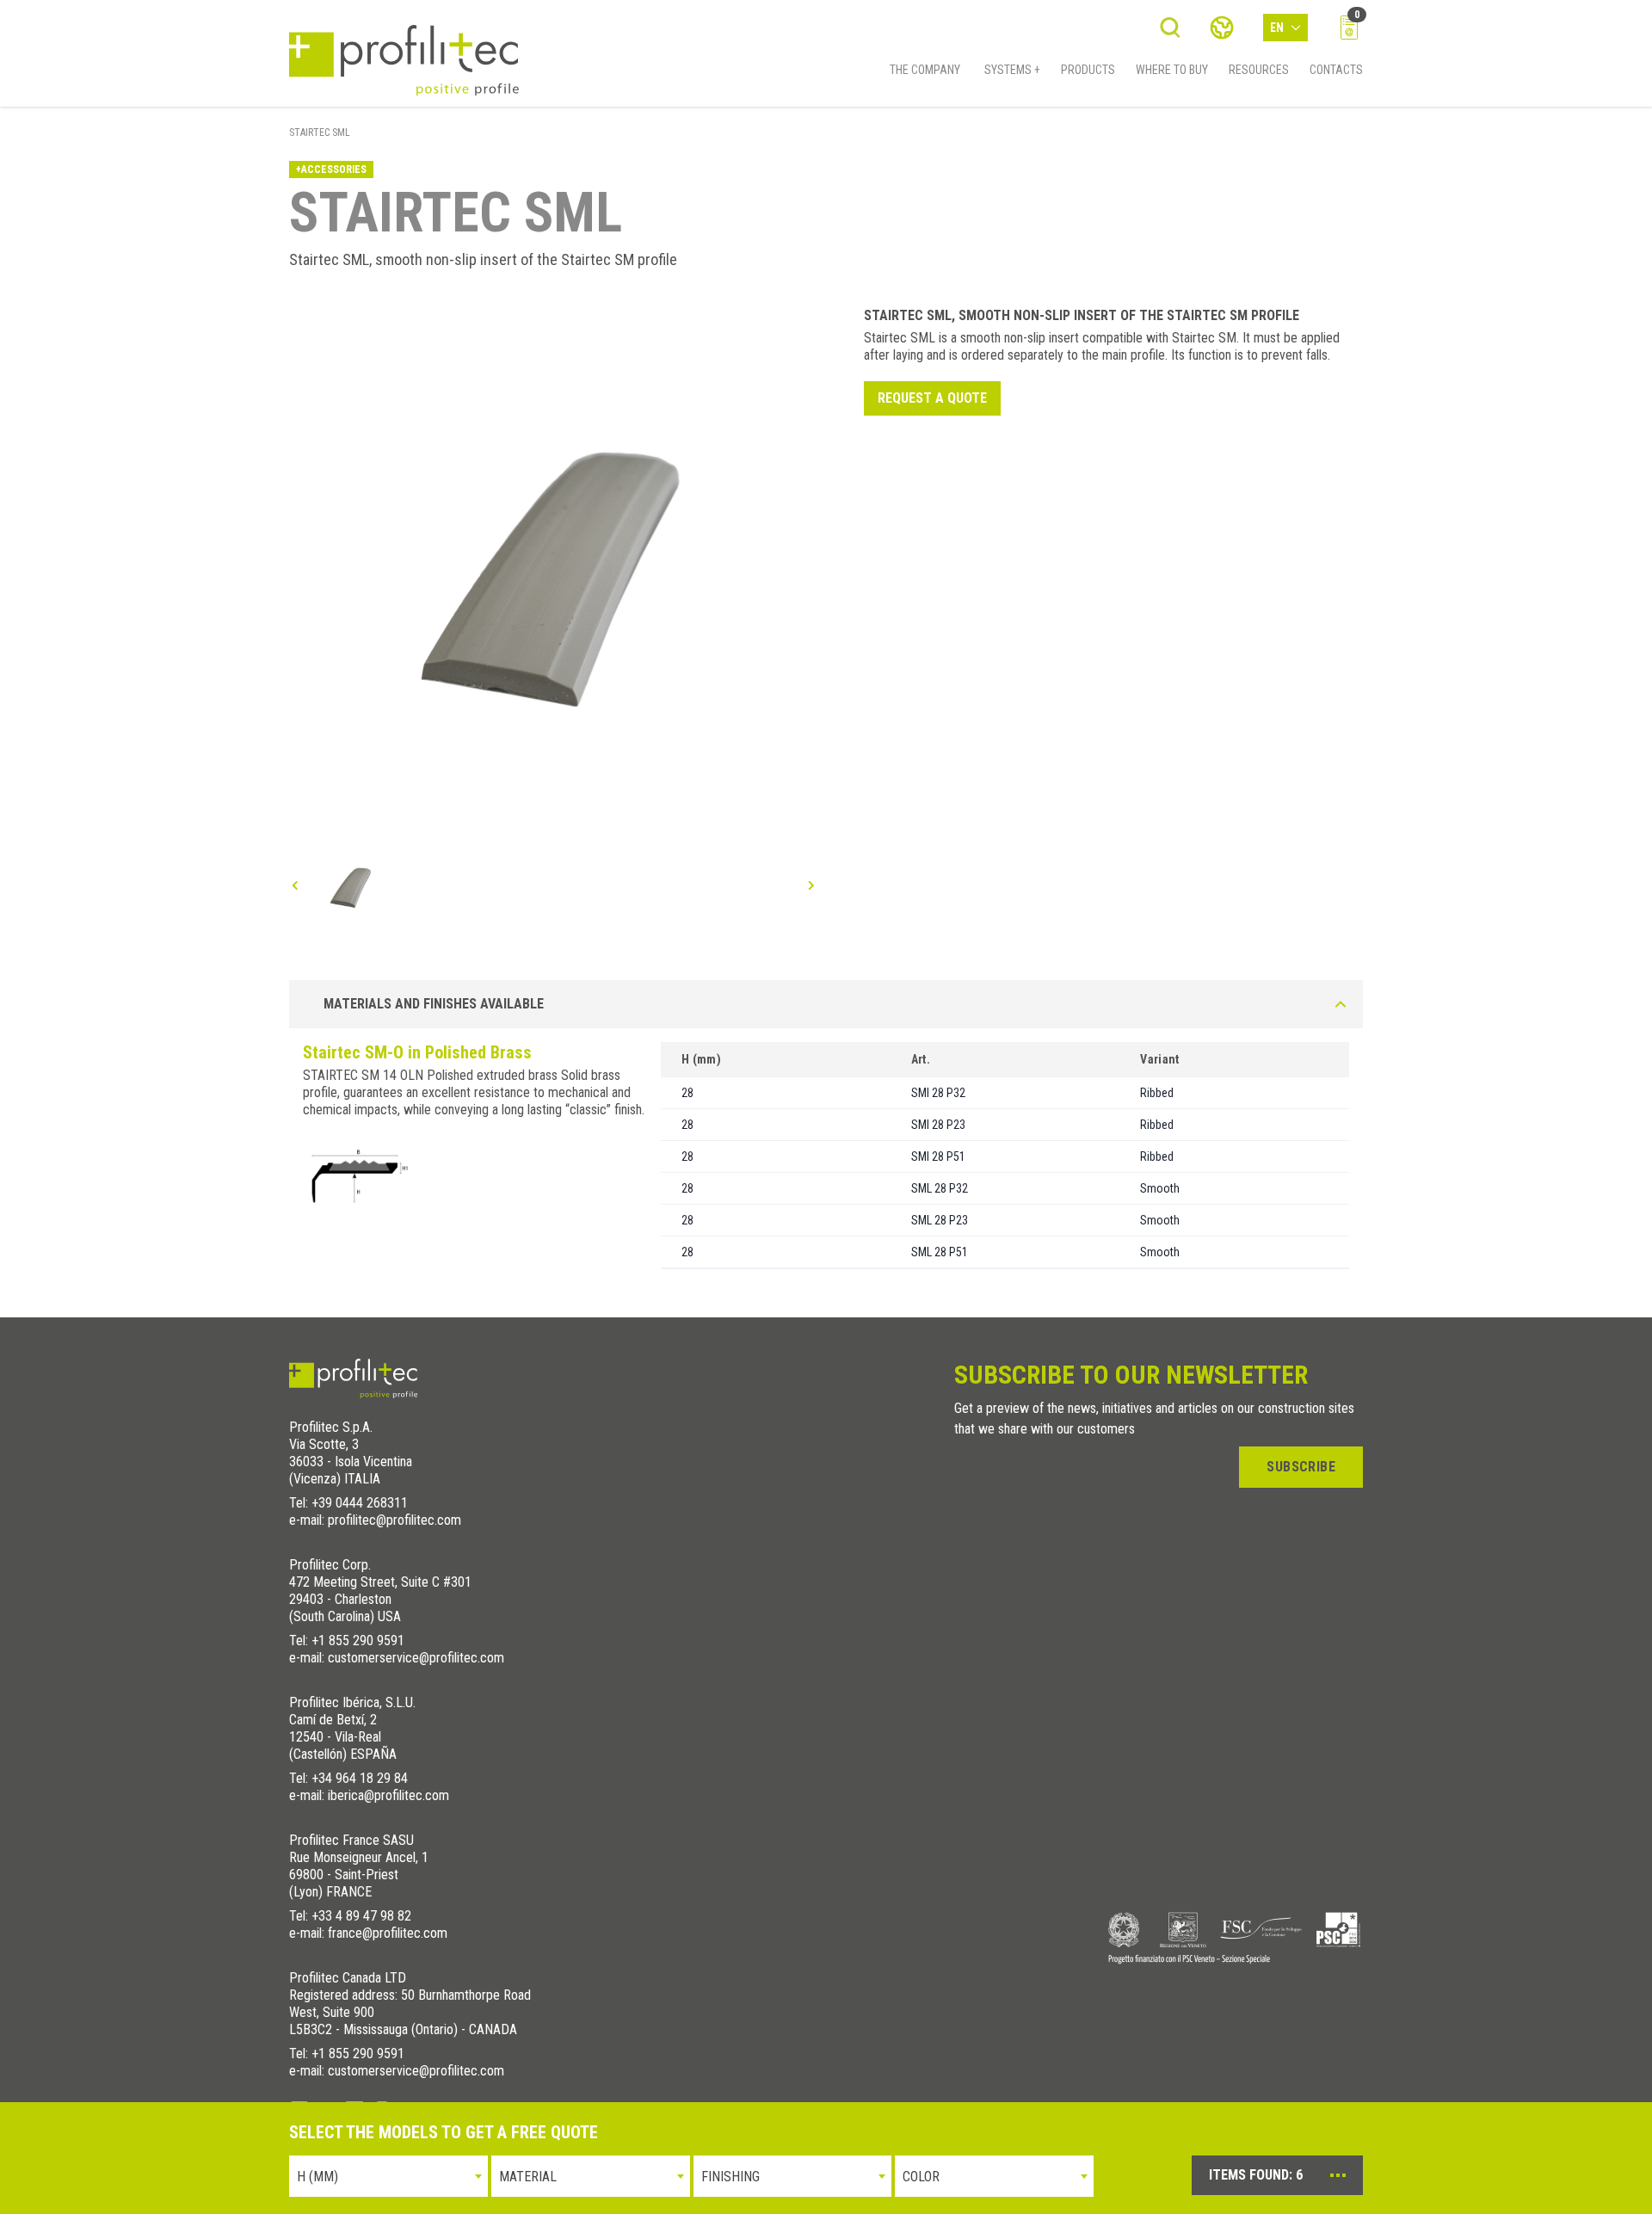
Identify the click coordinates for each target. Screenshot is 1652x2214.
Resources (1259, 70)
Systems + (1012, 70)
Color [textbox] (921, 2177)
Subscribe (1301, 1467)
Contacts (1336, 70)
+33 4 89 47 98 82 (361, 1916)
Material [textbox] (528, 2177)
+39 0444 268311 (360, 1503)
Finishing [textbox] (730, 2177)
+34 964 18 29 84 (360, 1778)
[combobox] (388, 2176)
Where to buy (1172, 70)
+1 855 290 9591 (358, 1640)
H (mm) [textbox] (317, 2177)
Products (1088, 70)
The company (925, 70)
